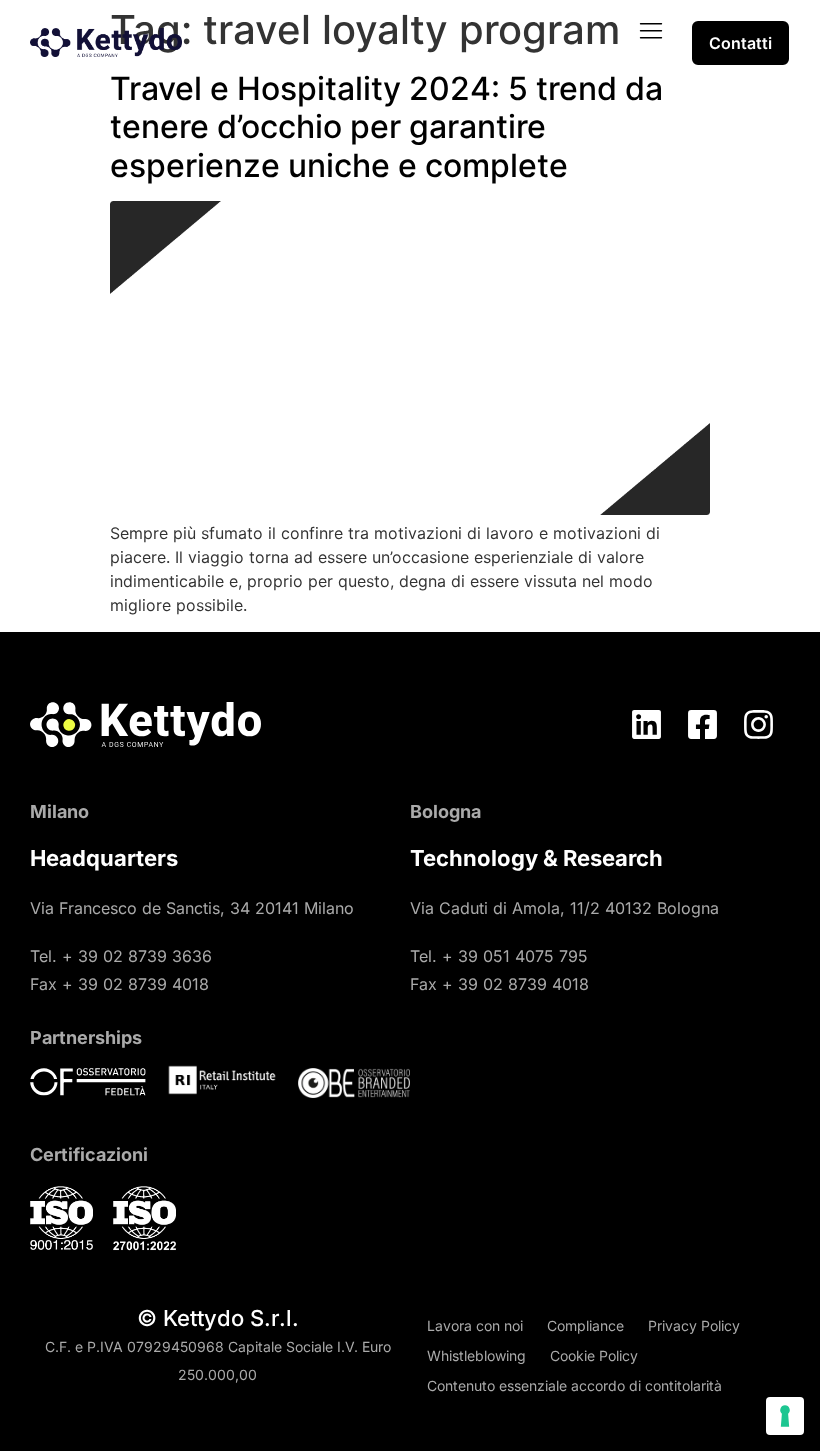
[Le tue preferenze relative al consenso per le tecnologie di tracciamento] (785, 1416)
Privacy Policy (694, 1325)
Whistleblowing (476, 1355)
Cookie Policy (594, 1355)
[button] (651, 32)
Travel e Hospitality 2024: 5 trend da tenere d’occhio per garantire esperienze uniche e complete (386, 127)
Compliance (585, 1325)
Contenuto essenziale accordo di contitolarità (574, 1385)
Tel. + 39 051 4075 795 (499, 956)
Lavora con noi (475, 1325)
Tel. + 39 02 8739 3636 (121, 956)
